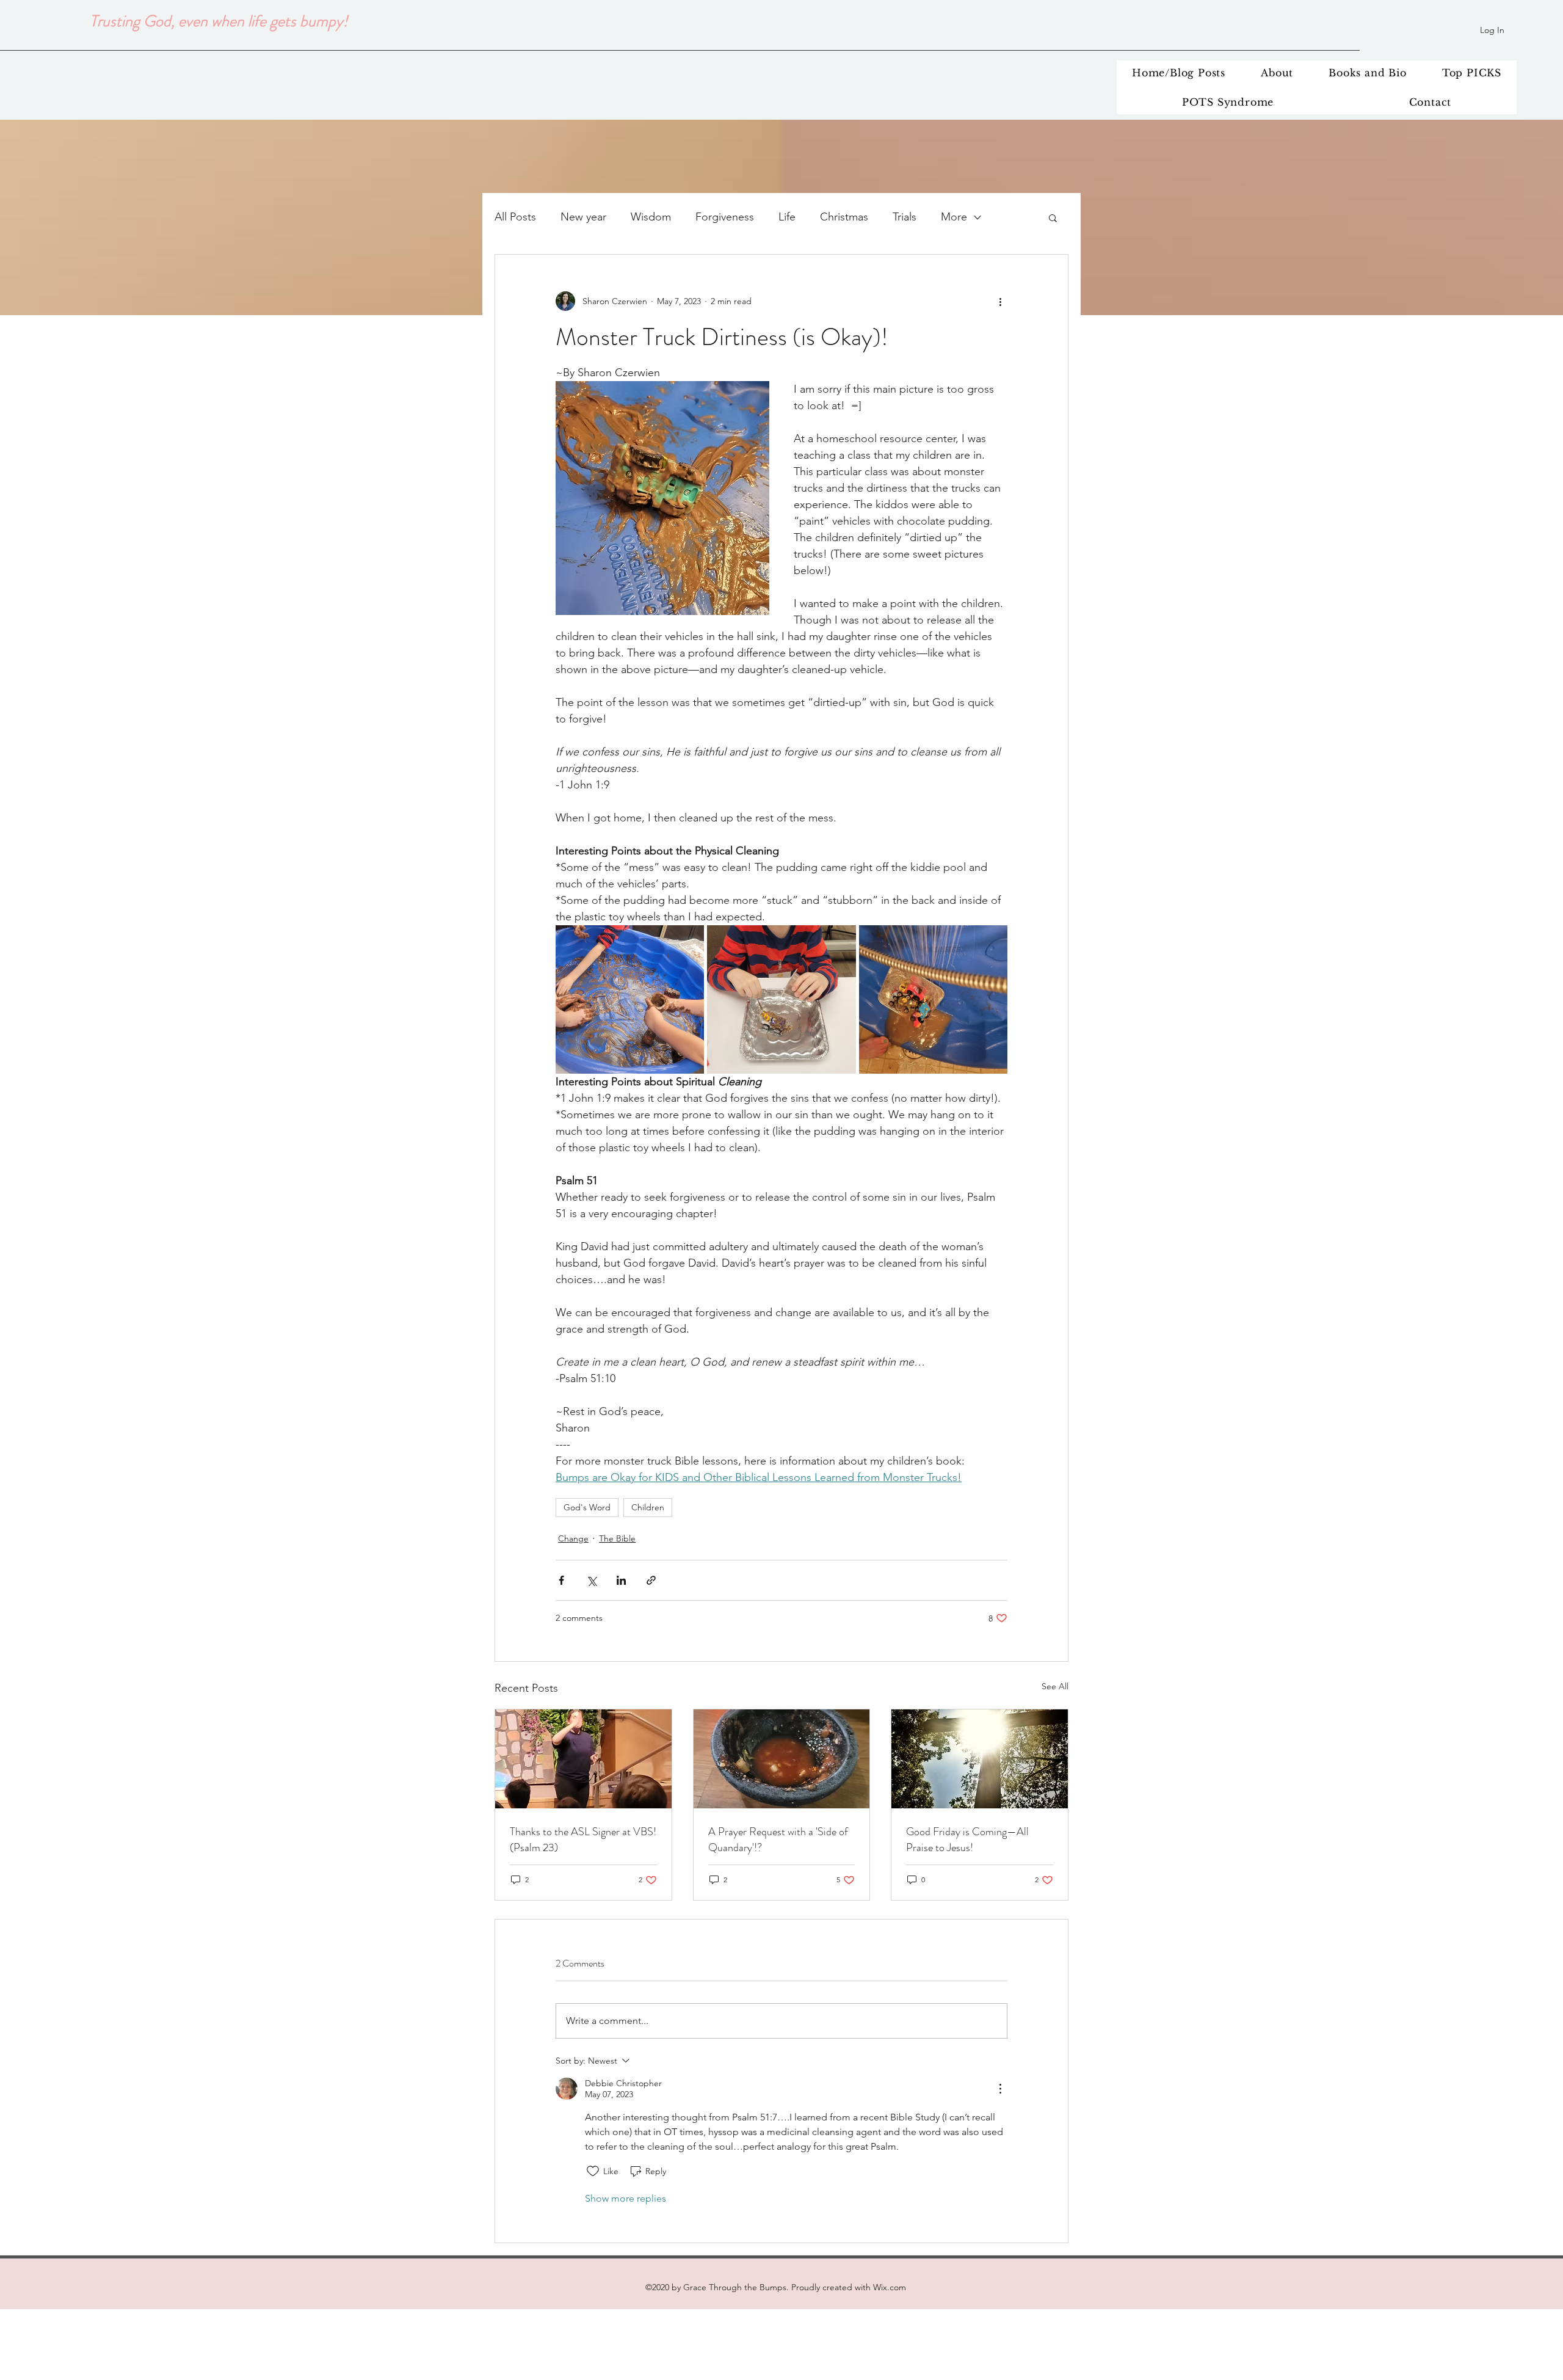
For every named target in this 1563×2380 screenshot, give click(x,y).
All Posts (515, 217)
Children (648, 1507)
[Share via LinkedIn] (621, 1580)
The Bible (617, 1538)
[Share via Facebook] (561, 1580)
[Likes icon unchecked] (593, 2171)
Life (787, 217)
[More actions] (1000, 301)
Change (573, 1538)
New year (583, 217)
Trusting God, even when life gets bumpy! (219, 21)
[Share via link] (651, 1580)
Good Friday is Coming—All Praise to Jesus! (967, 1840)
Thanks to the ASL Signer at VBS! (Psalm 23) (583, 1840)
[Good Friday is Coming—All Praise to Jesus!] (980, 1759)
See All (1055, 1686)
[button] (1053, 217)
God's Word (587, 1507)
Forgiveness (725, 217)
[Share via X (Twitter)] (591, 1580)
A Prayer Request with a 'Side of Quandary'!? (778, 1840)
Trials (905, 217)
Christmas (844, 217)
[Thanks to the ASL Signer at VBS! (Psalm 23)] (583, 1759)
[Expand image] (630, 999)
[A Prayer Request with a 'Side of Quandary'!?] (782, 1759)
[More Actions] (1000, 2089)
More (954, 217)
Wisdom (651, 217)
